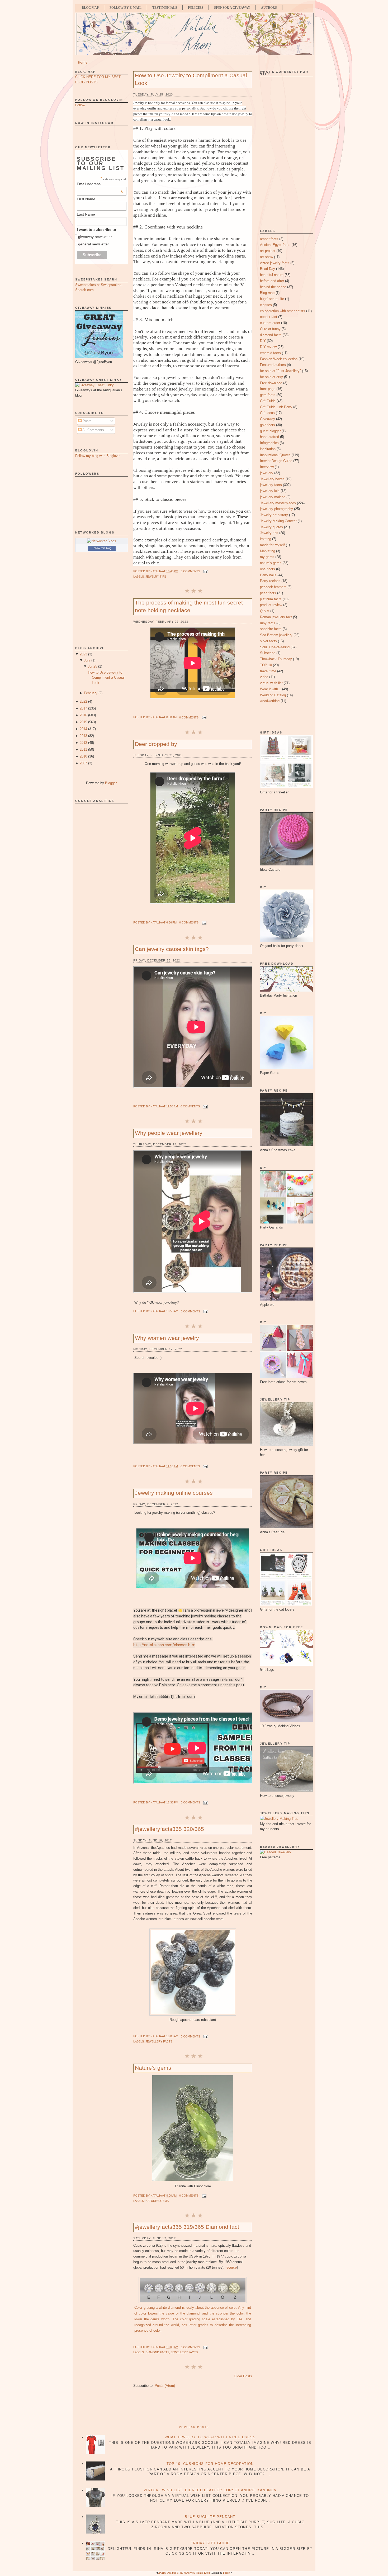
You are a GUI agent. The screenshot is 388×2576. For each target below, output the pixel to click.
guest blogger (270, 431)
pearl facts (268, 593)
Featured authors (273, 365)
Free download (271, 383)
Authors (269, 8)
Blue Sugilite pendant (210, 2517)
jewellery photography (276, 509)
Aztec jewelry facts (275, 263)
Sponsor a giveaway (232, 8)
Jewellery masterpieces (278, 503)
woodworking (270, 701)
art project (268, 251)
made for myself (272, 545)
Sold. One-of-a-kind (275, 647)
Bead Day (268, 269)
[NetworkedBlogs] (102, 541)
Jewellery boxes (272, 479)
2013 (83, 736)
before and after (272, 281)
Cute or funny (270, 329)
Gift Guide (268, 401)
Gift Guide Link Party (276, 407)
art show (266, 257)
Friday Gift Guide (210, 2543)
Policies (196, 8)
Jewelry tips (156, 577)
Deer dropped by (156, 744)
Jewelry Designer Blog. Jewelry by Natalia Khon (184, 2573)
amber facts (269, 239)
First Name (86, 199)
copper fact (269, 317)
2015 (83, 722)
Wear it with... (271, 689)
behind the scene (273, 287)
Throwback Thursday (276, 659)
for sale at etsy (271, 377)
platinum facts (271, 599)
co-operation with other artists (283, 311)
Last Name (86, 214)
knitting (266, 539)
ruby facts (268, 623)
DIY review (268, 347)
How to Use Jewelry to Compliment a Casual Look (106, 678)
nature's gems (157, 2201)
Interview (267, 467)
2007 (83, 763)
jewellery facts (159, 2041)
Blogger (111, 783)
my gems (267, 557)
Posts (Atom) (165, 2386)
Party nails (268, 575)
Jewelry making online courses (174, 1493)
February (91, 693)
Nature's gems (153, 2068)
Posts (87, 421)
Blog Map (90, 8)
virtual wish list (271, 683)
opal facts (268, 569)
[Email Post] (205, 571)
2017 (83, 708)
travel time (268, 671)
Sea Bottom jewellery (276, 635)
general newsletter (94, 244)
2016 (83, 715)
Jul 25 (93, 666)
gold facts (268, 425)
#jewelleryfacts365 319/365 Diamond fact (187, 2227)
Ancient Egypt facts (275, 245)
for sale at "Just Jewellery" (280, 371)
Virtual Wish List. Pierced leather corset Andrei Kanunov (210, 2490)
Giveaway (268, 419)
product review (271, 605)
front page (268, 389)
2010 (83, 756)
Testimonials (165, 8)
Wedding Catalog (273, 695)
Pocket (227, 2573)
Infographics (269, 443)
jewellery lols (270, 491)
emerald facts (270, 353)
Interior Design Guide (276, 461)
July (87, 660)
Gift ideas (267, 413)
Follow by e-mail (126, 8)
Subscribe (268, 653)
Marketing (268, 551)
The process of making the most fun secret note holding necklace (189, 606)
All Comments (93, 430)
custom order (270, 323)
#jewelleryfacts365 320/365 (169, 1829)
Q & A (265, 611)
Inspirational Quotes (275, 455)
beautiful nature (272, 275)
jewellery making (273, 497)
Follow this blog (102, 548)
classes (266, 305)
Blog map (267, 293)
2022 (83, 701)
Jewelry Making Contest (278, 521)
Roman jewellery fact (276, 617)
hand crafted (269, 437)
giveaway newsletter (95, 237)
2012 (83, 743)
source (232, 2267)
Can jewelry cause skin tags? (172, 949)
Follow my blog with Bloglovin (98, 456)
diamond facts (157, 2352)
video (264, 677)
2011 (83, 749)
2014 (83, 729)
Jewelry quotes (271, 527)
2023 (83, 654)
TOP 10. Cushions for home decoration (210, 2464)
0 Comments (190, 571)
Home (83, 62)
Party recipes (270, 581)
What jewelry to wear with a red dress (210, 2437)
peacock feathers (273, 587)
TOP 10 (266, 665)
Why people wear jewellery (169, 1133)
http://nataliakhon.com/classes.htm (164, 1645)
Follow (80, 105)
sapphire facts (271, 629)
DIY (263, 341)
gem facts (268, 395)
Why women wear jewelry (167, 1338)
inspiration (268, 449)
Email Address (100, 184)
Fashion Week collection (279, 359)
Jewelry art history (274, 515)
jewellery (267, 473)
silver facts (268, 641)
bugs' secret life (272, 299)
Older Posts (243, 2376)
